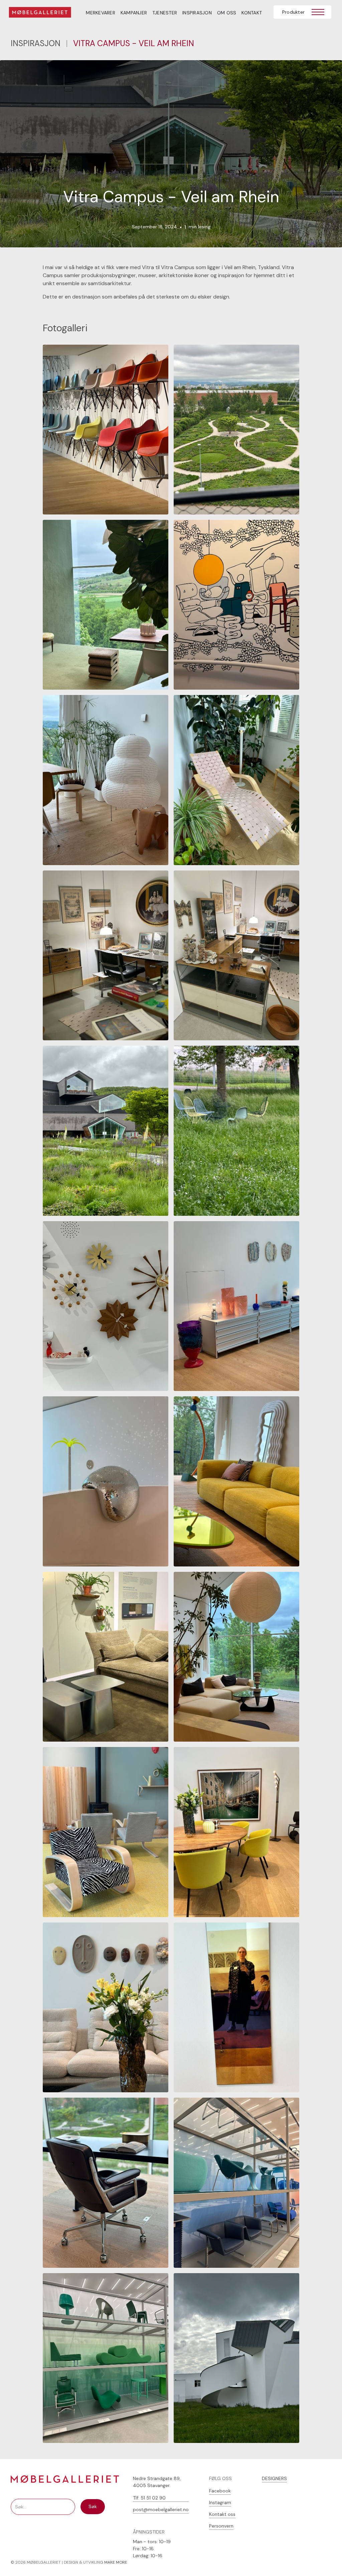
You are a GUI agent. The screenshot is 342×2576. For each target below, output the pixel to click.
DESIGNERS (274, 2478)
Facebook (220, 2491)
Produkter (293, 12)
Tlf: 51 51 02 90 (149, 2498)
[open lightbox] (106, 430)
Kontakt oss (222, 2514)
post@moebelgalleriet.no (161, 2509)
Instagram (220, 2502)
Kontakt (252, 13)
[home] (44, 13)
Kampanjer (134, 13)
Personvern (221, 2526)
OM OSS (227, 13)
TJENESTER (165, 13)
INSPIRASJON (197, 13)
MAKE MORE (116, 2562)
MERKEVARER (101, 13)
